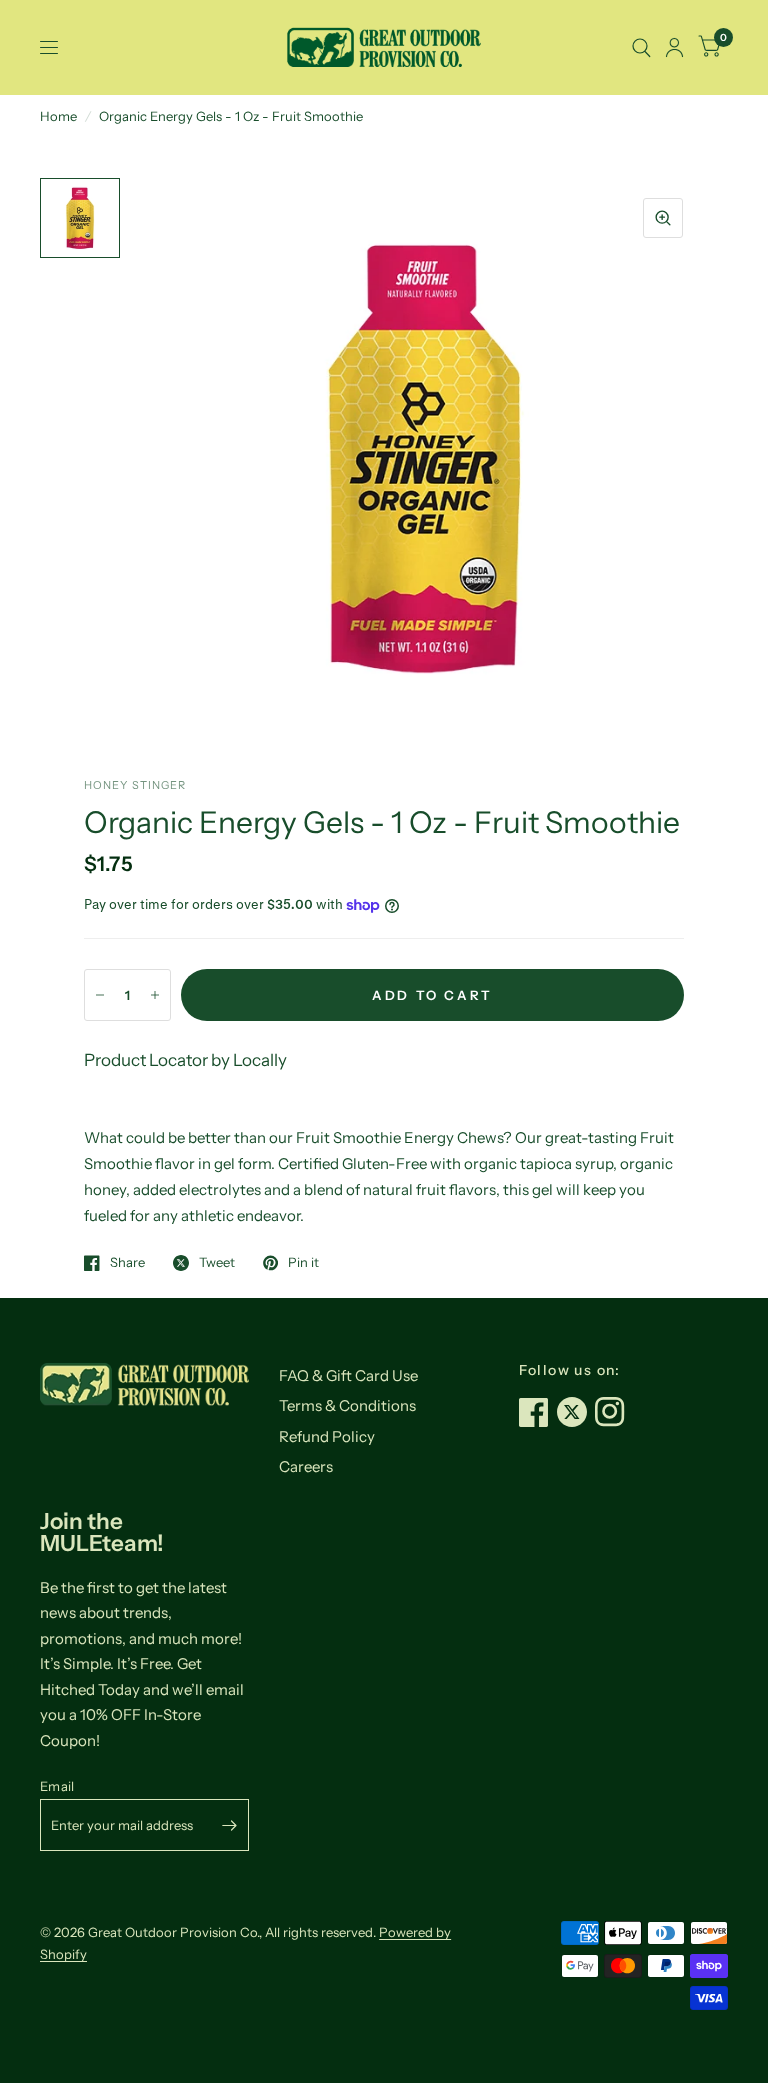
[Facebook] (538, 1412)
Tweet (217, 1263)
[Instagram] (614, 1412)
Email (57, 1786)
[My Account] (674, 47)
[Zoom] (663, 218)
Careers (306, 1466)
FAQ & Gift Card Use (348, 1375)
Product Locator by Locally (185, 1060)
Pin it (303, 1263)
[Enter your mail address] (229, 1825)
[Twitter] (576, 1412)
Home (58, 116)
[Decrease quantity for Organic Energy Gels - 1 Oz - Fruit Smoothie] (100, 995)
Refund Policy (327, 1436)
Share (127, 1263)
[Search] (641, 47)
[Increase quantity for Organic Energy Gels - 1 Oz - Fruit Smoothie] (155, 995)
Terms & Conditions (347, 1405)
